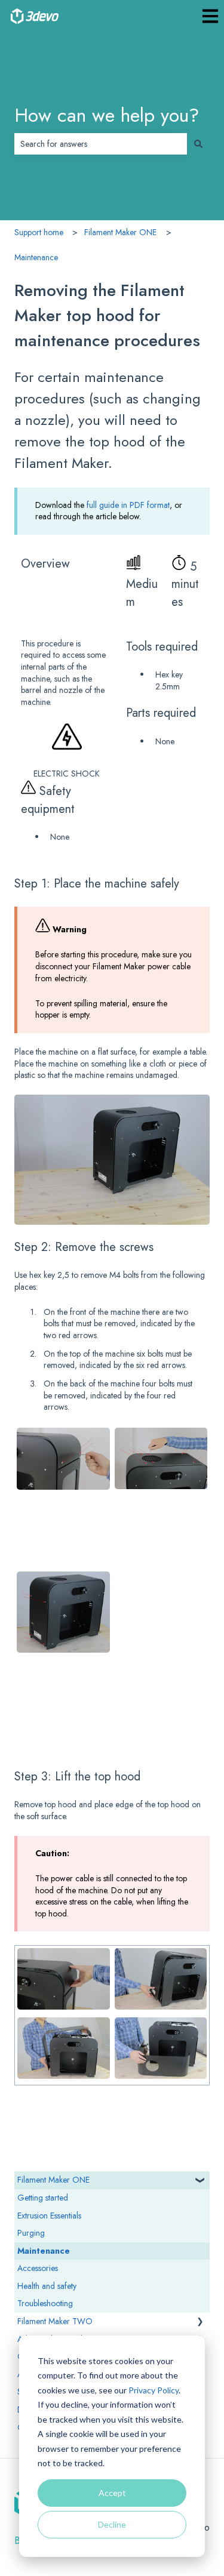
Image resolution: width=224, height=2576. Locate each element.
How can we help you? (107, 115)
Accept (112, 2493)
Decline (112, 2524)
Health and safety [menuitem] (47, 2286)
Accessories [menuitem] (38, 2268)
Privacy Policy (154, 2390)
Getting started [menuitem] (43, 2198)
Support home (39, 232)
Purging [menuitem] (31, 2233)
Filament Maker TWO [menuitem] (55, 2321)
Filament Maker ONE (120, 232)
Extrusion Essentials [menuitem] (49, 2216)
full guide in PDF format (128, 505)
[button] (200, 2185)
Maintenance (36, 257)
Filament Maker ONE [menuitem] (53, 2180)
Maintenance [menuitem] (44, 2251)
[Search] (198, 144)
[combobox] (101, 144)
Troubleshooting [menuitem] (45, 2303)
